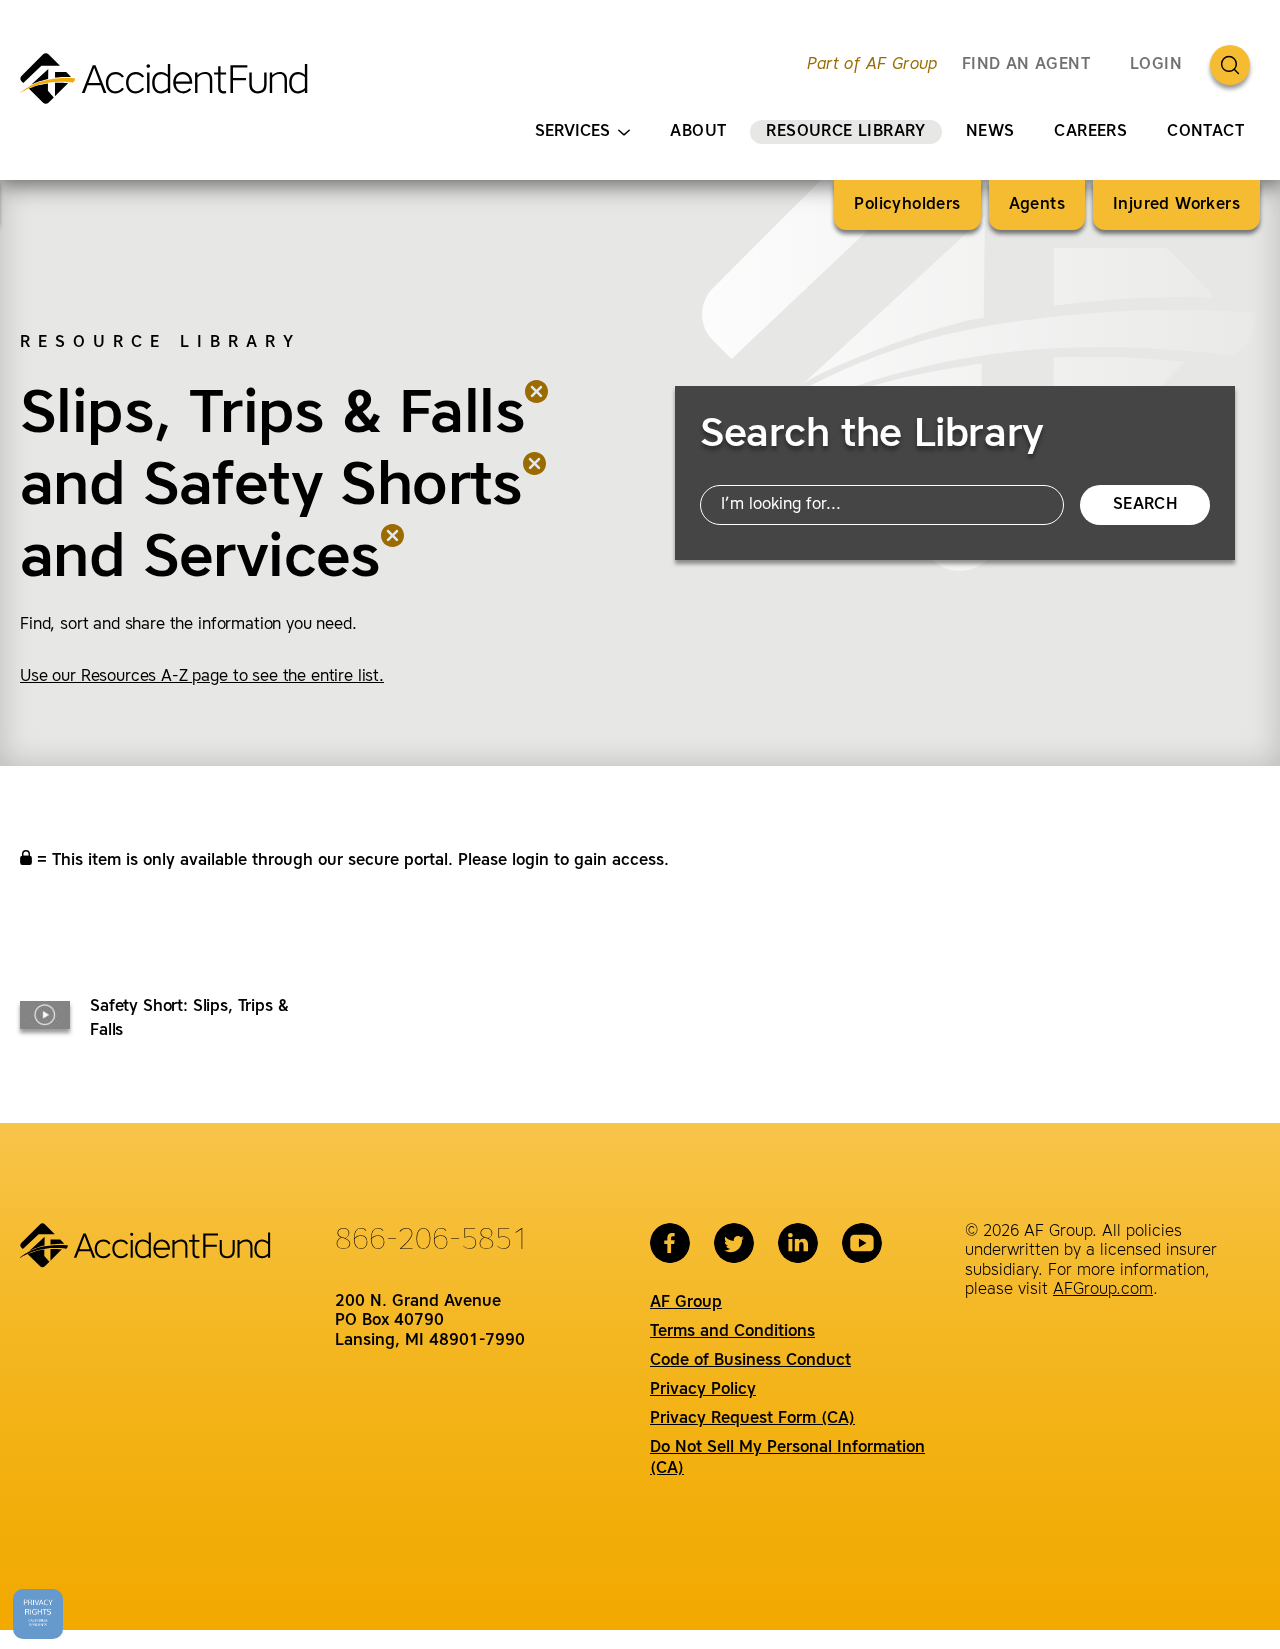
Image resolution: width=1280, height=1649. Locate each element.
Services (572, 132)
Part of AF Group (872, 65)
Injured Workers (1176, 205)
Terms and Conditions (732, 1332)
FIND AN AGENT (1026, 65)
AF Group (686, 1303)
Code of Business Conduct (750, 1361)
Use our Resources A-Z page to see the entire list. (202, 677)
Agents (1037, 205)
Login (1156, 65)
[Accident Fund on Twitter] (734, 1243)
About (698, 132)
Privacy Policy (703, 1390)
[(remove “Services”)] (393, 560)
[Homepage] (172, 87)
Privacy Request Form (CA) (752, 1419)
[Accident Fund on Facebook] (670, 1243)
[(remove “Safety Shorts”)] (535, 488)
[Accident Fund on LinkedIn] (798, 1243)
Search (1145, 505)
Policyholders (907, 205)
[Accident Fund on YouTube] (862, 1243)
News (990, 132)
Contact (1205, 132)
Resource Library (845, 132)
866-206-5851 (432, 1241)
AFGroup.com (1103, 1290)
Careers (1090, 132)
